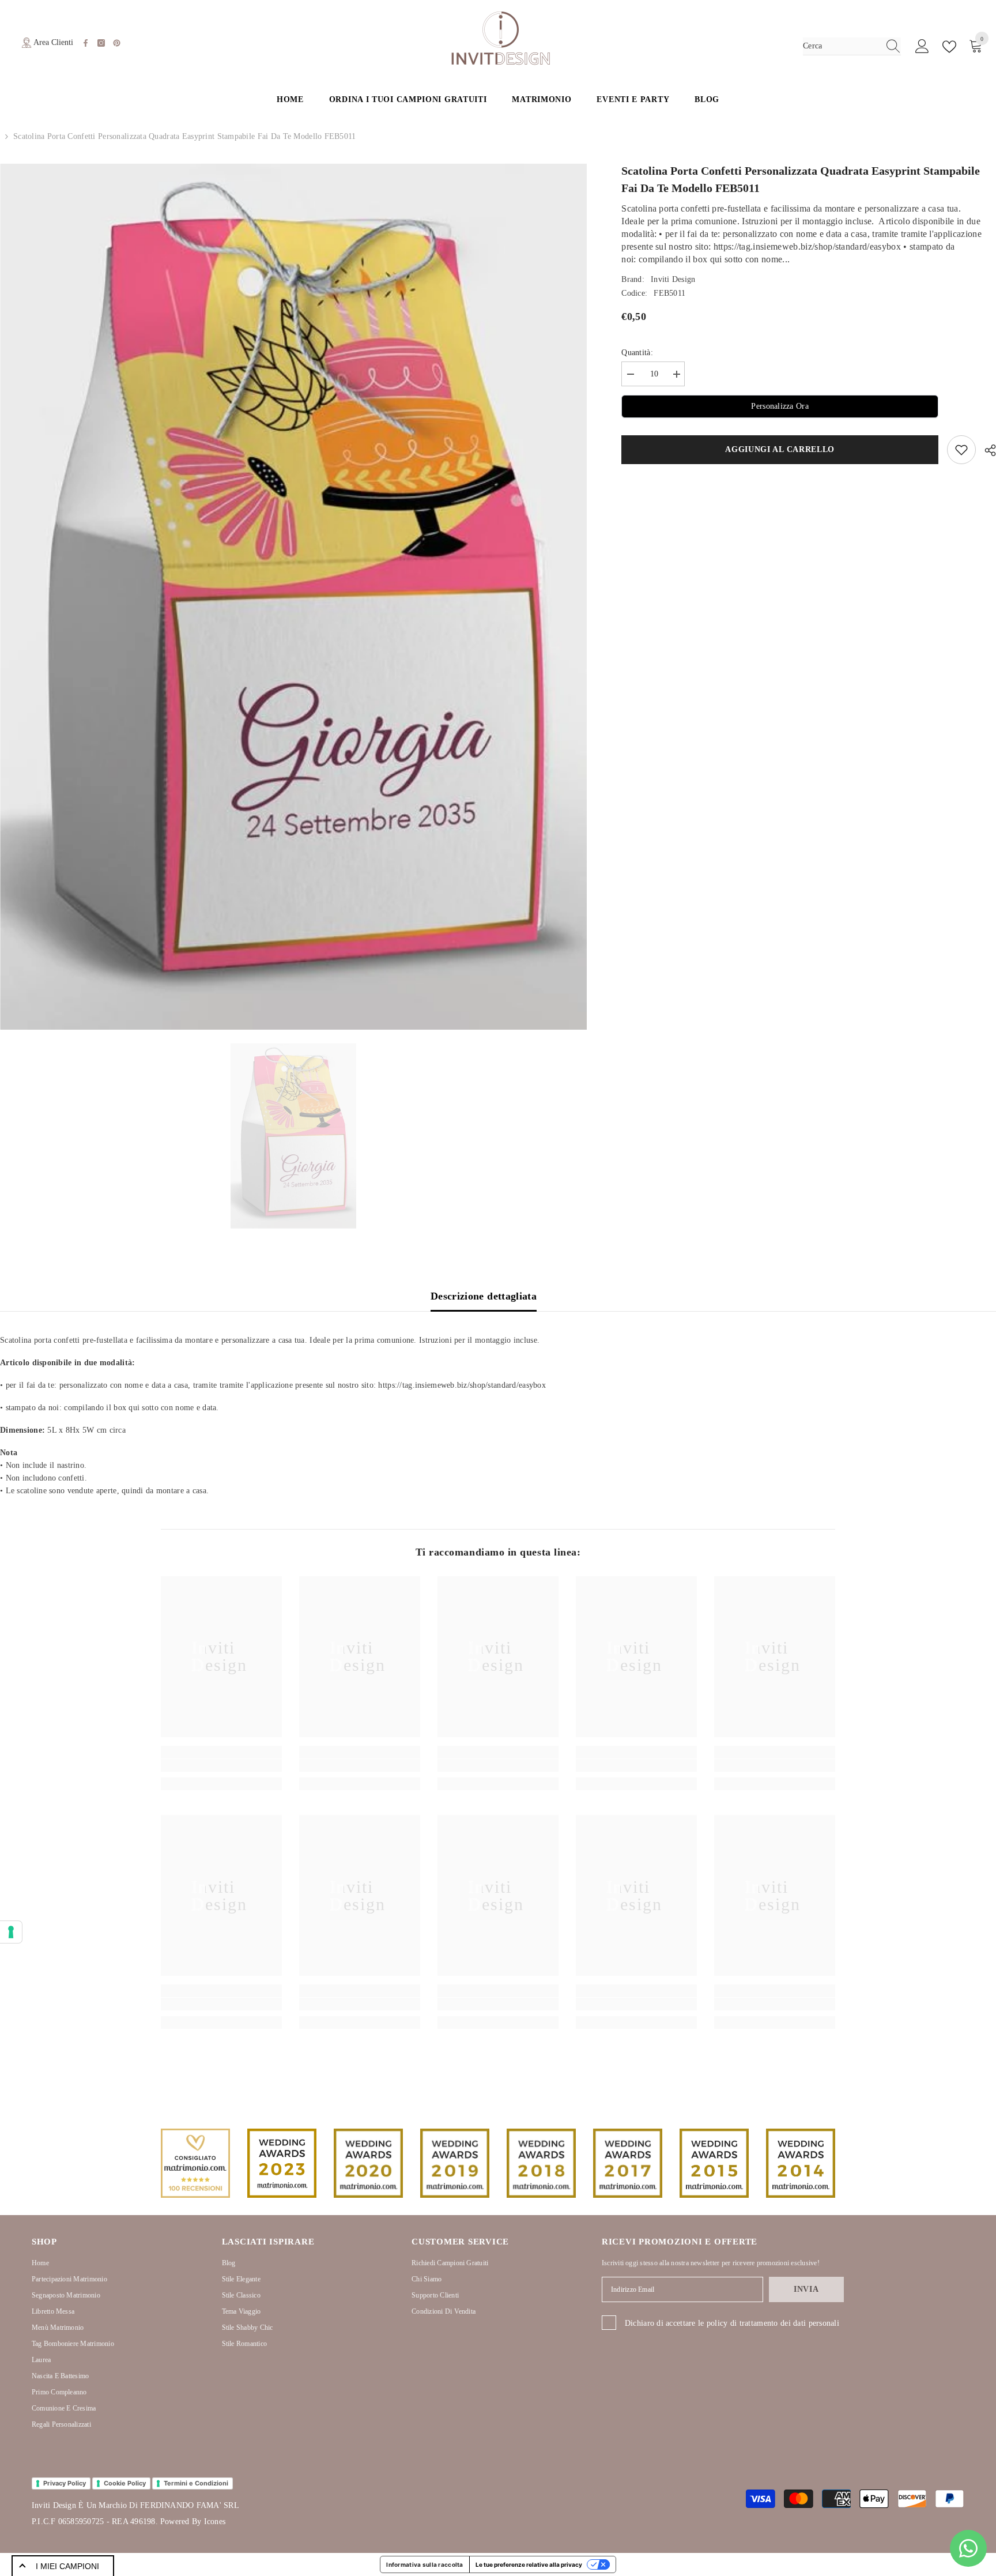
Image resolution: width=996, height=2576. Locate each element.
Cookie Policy (125, 2483)
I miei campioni (67, 2566)
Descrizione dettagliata (484, 1296)
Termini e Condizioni (196, 2483)
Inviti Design (673, 279)
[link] (221, 1765)
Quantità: (637, 353)
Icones (215, 2522)
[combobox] (841, 46)
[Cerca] (852, 46)
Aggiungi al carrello (780, 449)
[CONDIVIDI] (986, 450)
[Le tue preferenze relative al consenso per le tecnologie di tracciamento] (11, 1932)
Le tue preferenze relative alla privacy (529, 2564)
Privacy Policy (65, 2483)
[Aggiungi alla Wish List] (961, 450)
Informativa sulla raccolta (425, 2564)
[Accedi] (922, 47)
